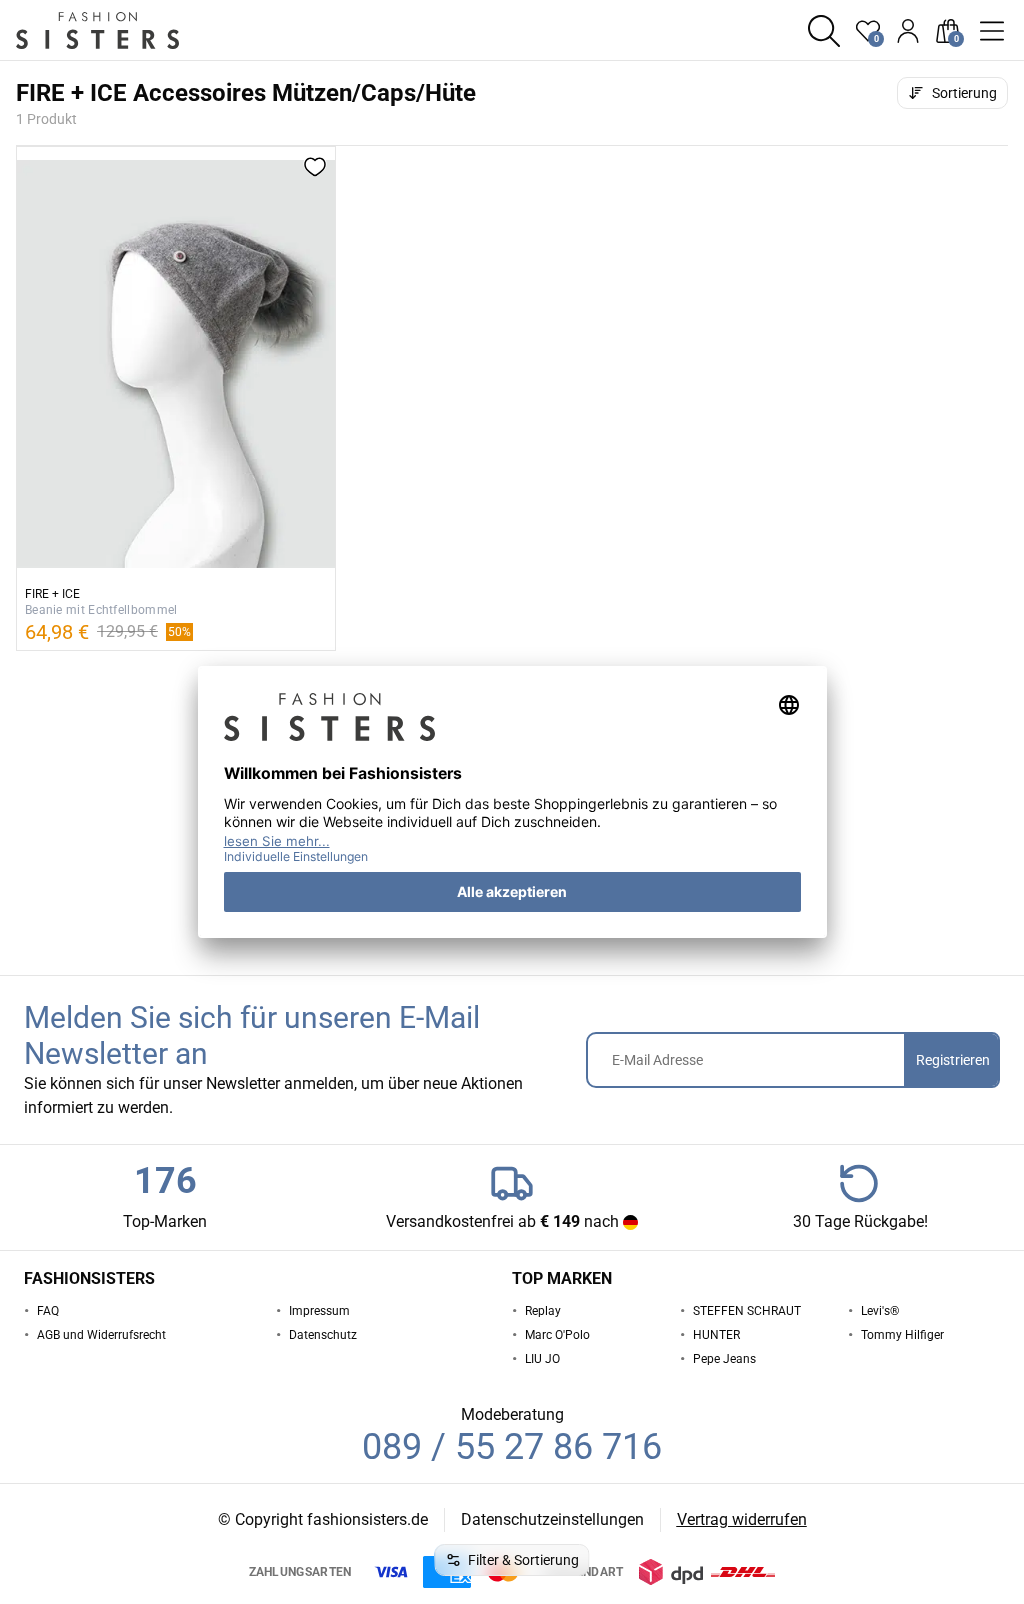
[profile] (908, 31)
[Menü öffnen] (992, 31)
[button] (824, 31)
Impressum (319, 1311)
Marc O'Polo (557, 1335)
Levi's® (880, 1311)
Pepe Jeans (724, 1359)
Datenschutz (323, 1335)
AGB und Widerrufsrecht (101, 1335)
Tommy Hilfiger (902, 1335)
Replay (543, 1311)
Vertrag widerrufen (742, 1519)
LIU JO (542, 1359)
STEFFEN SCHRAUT (747, 1311)
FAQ (48, 1311)
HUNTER (716, 1335)
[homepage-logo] (122, 30)
